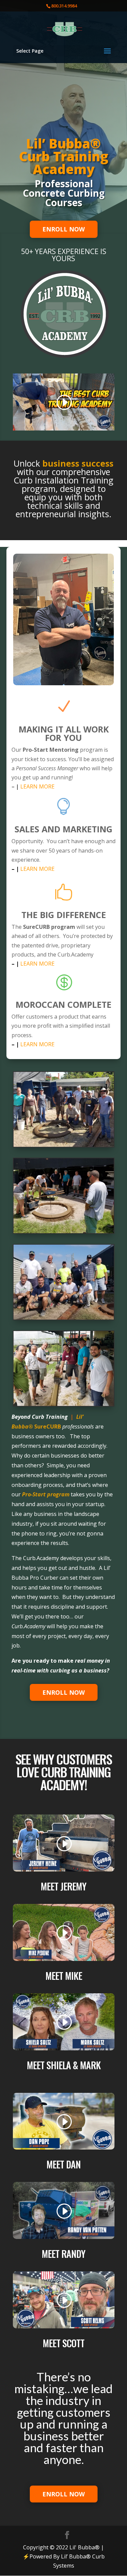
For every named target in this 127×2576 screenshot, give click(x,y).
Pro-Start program (46, 1494)
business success (78, 463)
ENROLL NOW (63, 229)
